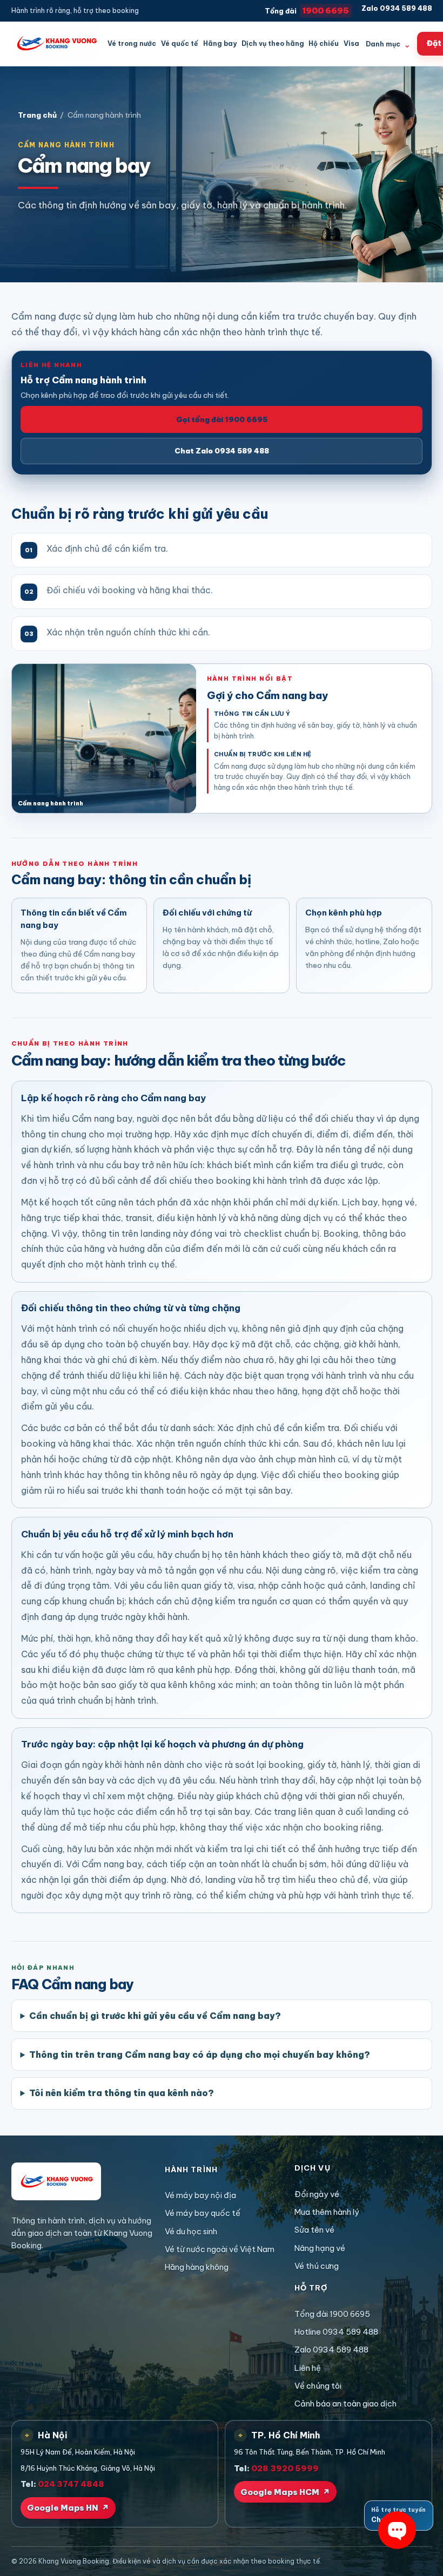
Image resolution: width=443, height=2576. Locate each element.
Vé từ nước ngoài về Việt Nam (220, 2249)
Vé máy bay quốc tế (203, 2213)
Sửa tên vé (314, 2230)
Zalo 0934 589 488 (397, 8)
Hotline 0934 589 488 (336, 2332)
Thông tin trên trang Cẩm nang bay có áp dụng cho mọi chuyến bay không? (200, 2055)
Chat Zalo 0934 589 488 (222, 451)
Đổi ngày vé (317, 2194)
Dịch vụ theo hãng (273, 43)
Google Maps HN (68, 2508)
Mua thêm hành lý (327, 2212)
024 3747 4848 (71, 2484)
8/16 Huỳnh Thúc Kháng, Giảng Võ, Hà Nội (88, 2468)
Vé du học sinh (191, 2231)
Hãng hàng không (197, 2267)
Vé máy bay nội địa (200, 2195)
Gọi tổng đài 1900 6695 (222, 419)
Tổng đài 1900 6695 (332, 2314)
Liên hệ (308, 2368)
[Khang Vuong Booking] (56, 43)
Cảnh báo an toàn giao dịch (345, 2404)
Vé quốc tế (180, 43)
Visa (351, 43)
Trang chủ (37, 115)
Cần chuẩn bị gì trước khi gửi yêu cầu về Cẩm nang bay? (155, 2016)
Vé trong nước (132, 43)
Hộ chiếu (324, 43)
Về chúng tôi (318, 2386)
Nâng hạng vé (320, 2248)
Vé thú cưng (317, 2266)
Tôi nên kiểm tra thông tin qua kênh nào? (122, 2093)
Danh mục (388, 44)
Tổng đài (307, 11)
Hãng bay (220, 43)
